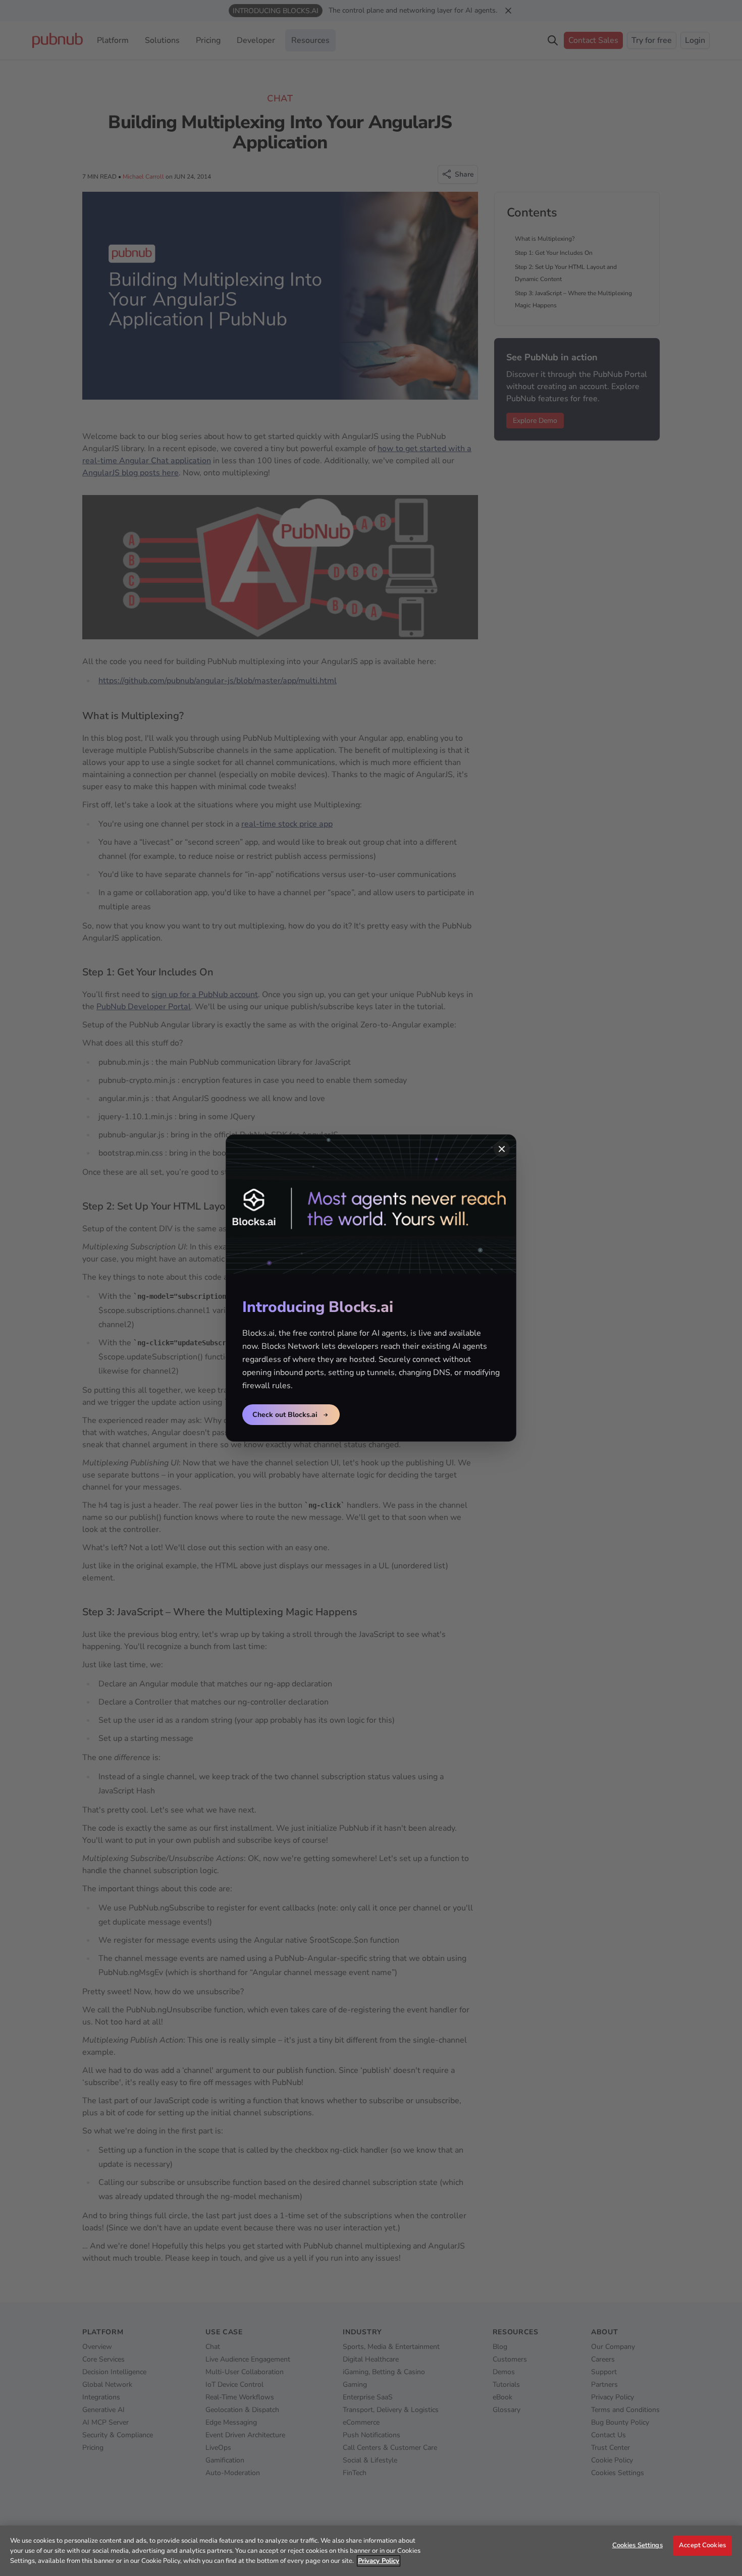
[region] (371, 2551)
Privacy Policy (379, 2561)
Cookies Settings (638, 2545)
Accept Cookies (702, 2545)
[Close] (502, 1149)
